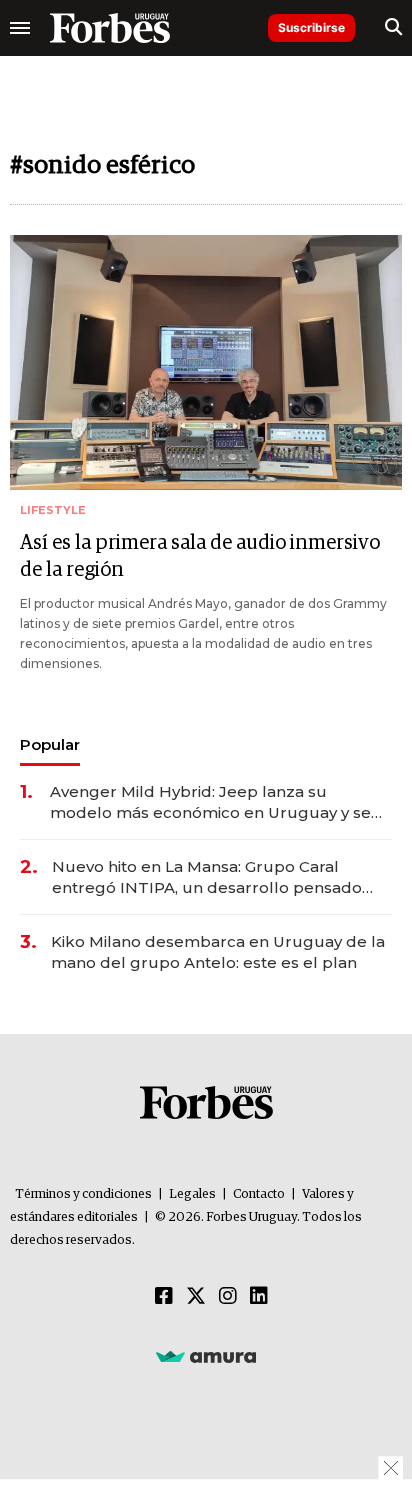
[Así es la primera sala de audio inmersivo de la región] (206, 362)
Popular (50, 744)
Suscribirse (311, 27)
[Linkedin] (259, 1297)
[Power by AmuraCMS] (206, 1356)
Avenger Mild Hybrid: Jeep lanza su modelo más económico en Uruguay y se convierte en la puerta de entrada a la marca (210, 802)
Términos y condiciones (83, 1194)
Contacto (259, 1194)
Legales (192, 1194)
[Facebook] (164, 1297)
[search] (393, 28)
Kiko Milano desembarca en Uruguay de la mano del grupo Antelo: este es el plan (218, 952)
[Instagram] (228, 1297)
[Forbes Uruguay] (110, 28)
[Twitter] (196, 1297)
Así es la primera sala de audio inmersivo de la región (200, 556)
